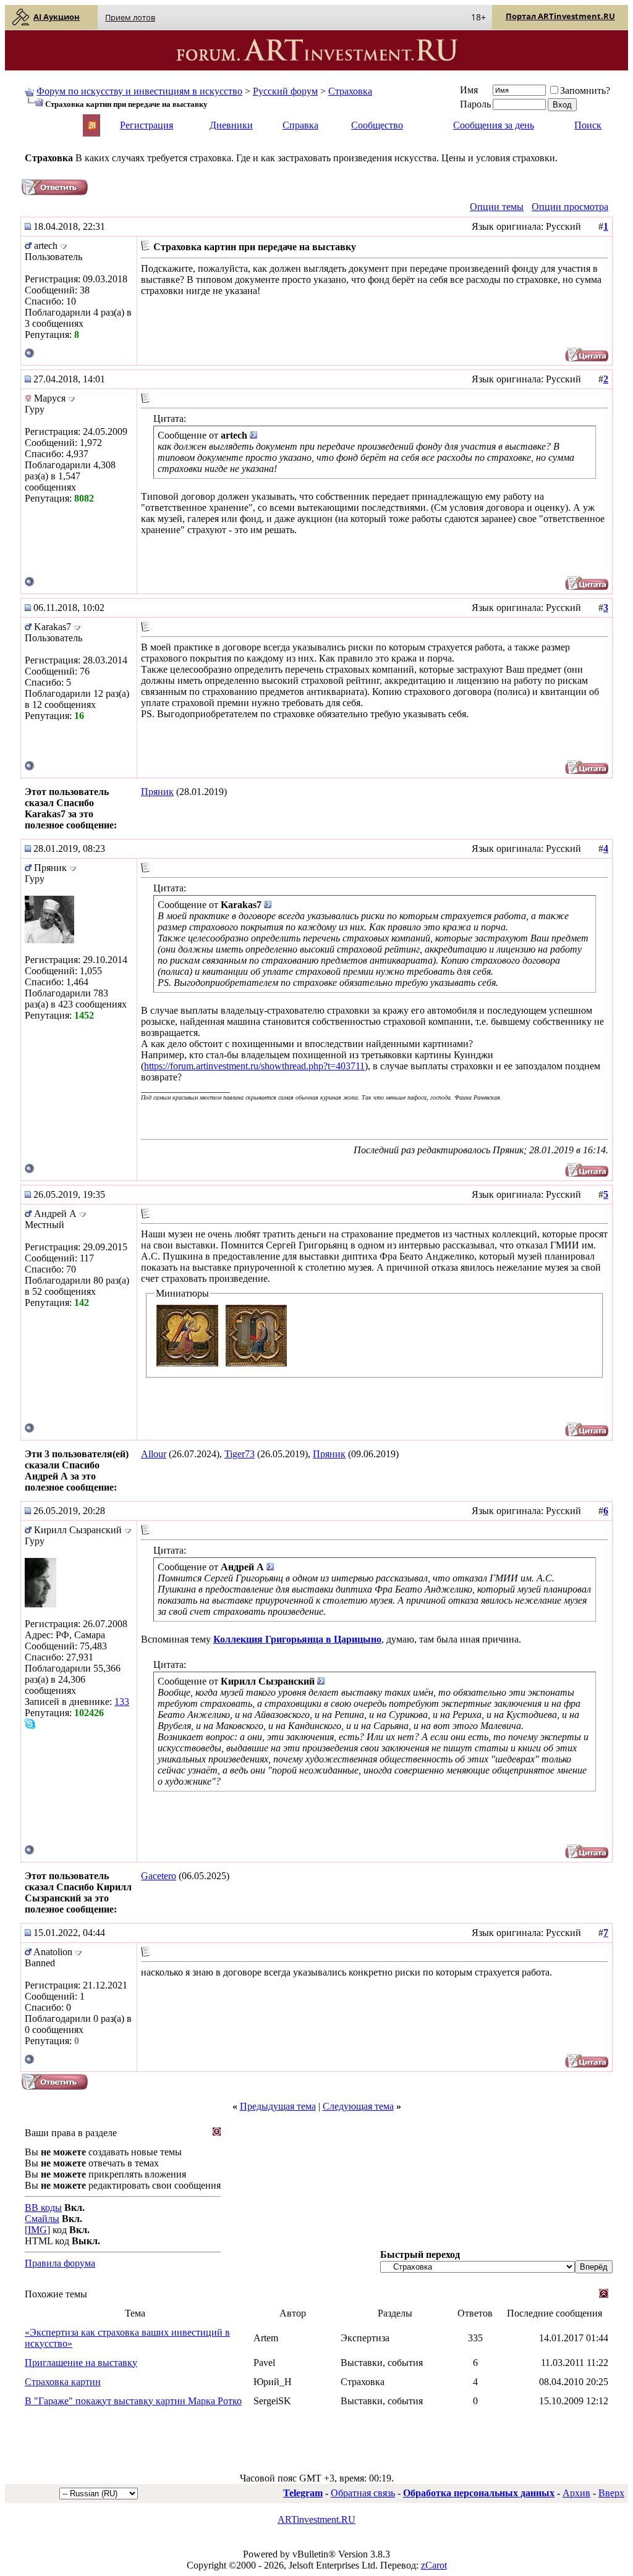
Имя (469, 90)
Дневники (231, 125)
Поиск (588, 125)
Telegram (303, 2493)
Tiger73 (240, 1454)
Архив (576, 2493)
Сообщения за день (494, 125)
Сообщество (377, 125)
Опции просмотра (570, 207)
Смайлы (42, 2219)
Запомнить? (585, 90)
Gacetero (159, 1876)
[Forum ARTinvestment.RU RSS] (92, 126)
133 (122, 1702)
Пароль (475, 104)
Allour (154, 1454)
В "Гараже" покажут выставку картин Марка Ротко (133, 2401)
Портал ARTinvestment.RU (560, 16)
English (38, 120)
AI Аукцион (57, 17)
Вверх (611, 2493)
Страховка (350, 91)
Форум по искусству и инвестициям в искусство (139, 91)
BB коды (43, 2208)
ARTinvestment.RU (316, 2519)
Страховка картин (63, 2382)
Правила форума (60, 2263)
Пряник (157, 792)
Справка (300, 125)
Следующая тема (358, 2106)
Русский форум (285, 91)
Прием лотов (130, 17)
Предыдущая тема (278, 2106)
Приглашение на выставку (81, 2363)
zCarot (434, 2565)
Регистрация (147, 125)
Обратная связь (363, 2493)
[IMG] (37, 2230)
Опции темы (497, 207)
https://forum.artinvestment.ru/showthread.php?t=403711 (254, 1066)
